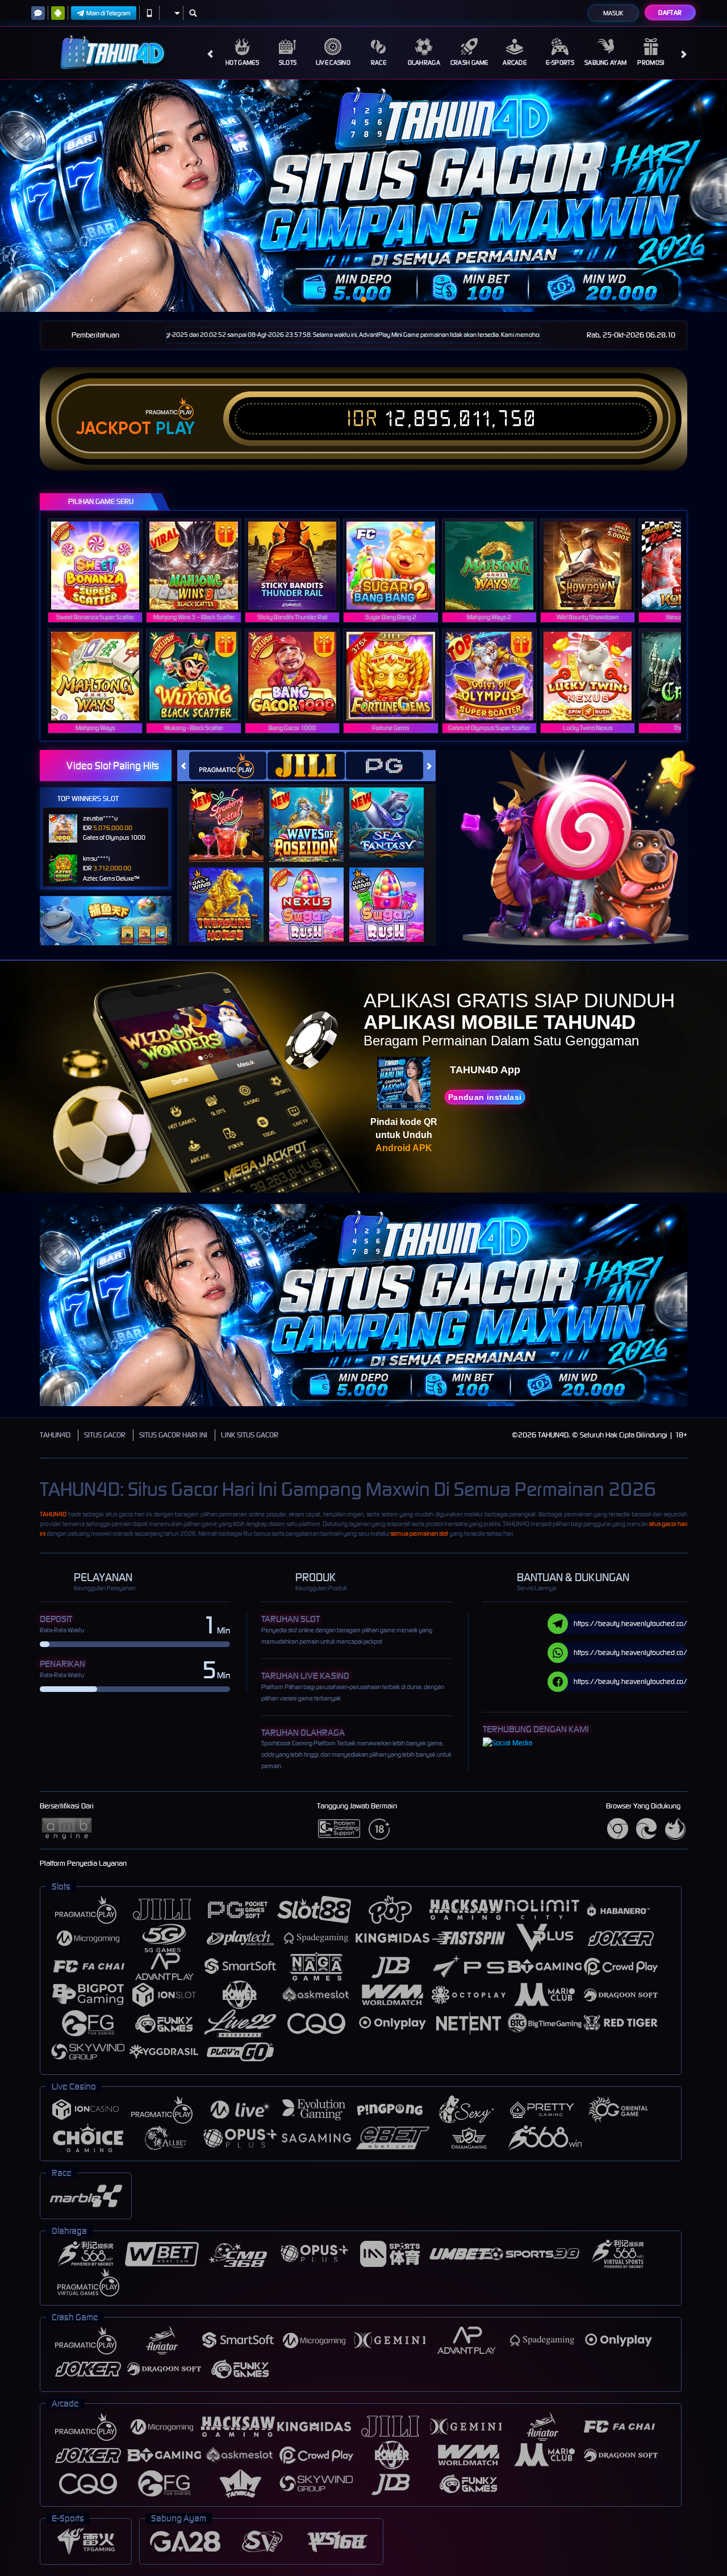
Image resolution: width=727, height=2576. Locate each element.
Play (175, 428)
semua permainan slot (419, 1533)
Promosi (651, 62)
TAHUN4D (55, 1435)
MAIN (103, 565)
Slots (288, 62)
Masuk (613, 13)
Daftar (670, 12)
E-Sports (560, 62)
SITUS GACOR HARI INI (173, 1435)
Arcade (515, 62)
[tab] (228, 766)
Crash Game (469, 62)
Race (379, 62)
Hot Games (242, 62)
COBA (233, 813)
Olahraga (424, 62)
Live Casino (333, 62)
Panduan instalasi (485, 1097)
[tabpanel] (363, 196)
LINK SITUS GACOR (250, 1435)
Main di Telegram (108, 13)
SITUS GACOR (105, 1435)
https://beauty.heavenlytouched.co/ (630, 1623)
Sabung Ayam (605, 62)
